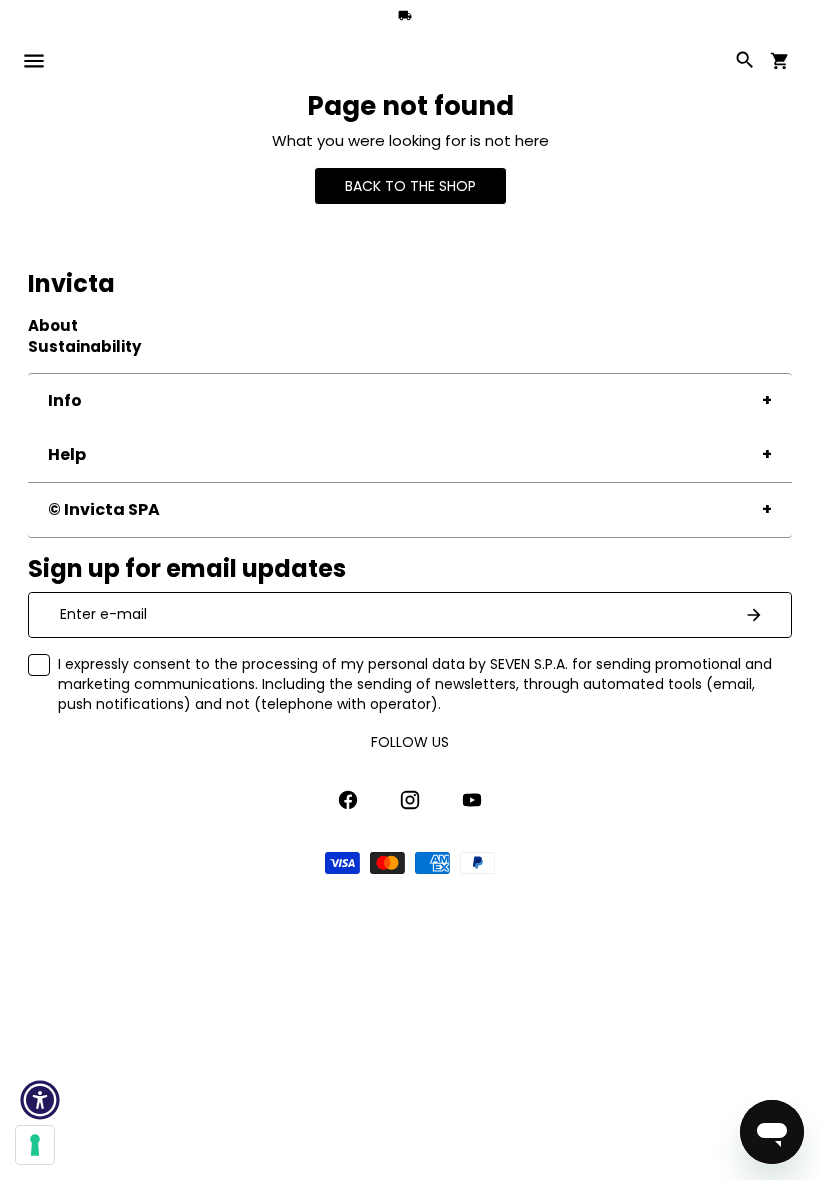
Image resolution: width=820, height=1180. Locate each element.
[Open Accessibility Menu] (40, 1100)
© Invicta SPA (104, 509)
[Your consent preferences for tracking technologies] (35, 1145)
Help (67, 454)
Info (65, 400)
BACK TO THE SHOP (410, 186)
